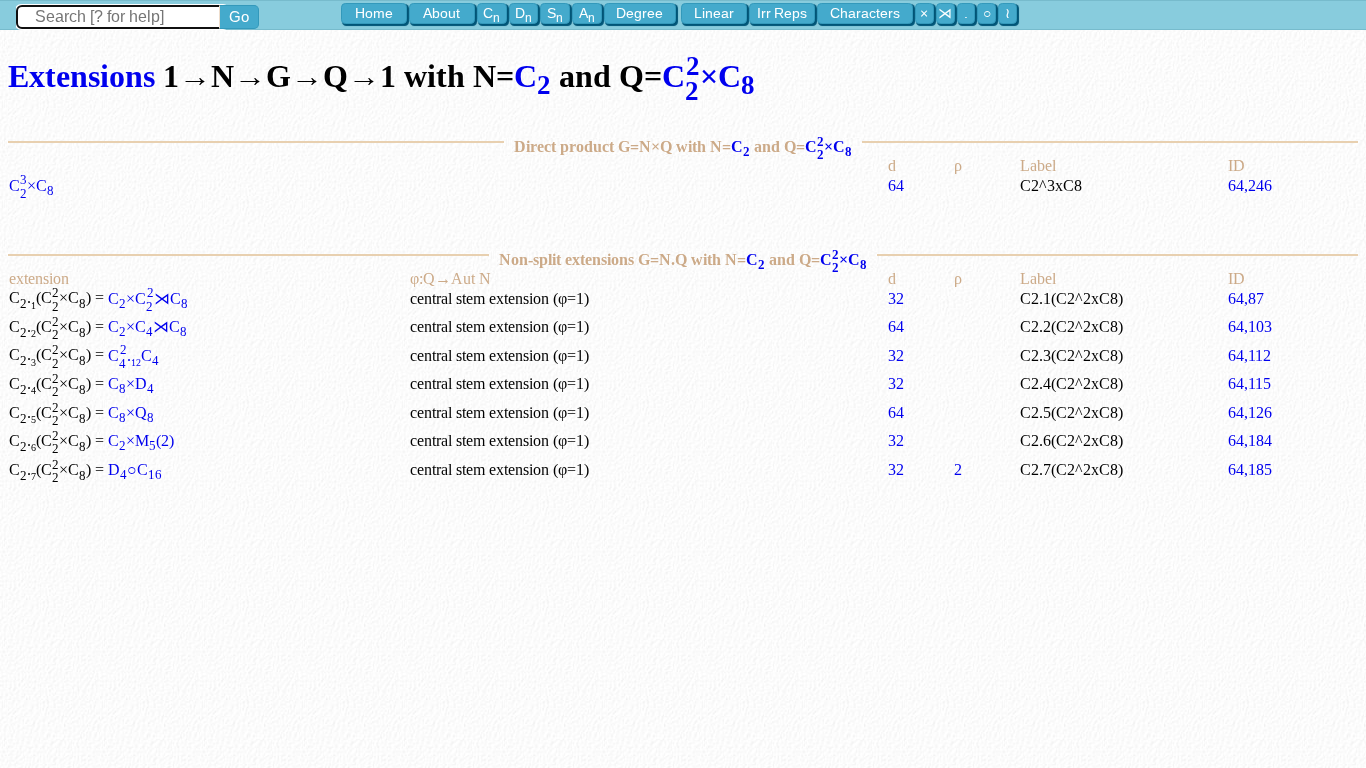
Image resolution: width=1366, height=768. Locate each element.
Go (239, 16)
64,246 (1250, 185)
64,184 (1250, 440)
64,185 (1250, 469)
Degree (639, 13)
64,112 (1249, 355)
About (441, 13)
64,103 (1250, 326)
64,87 (1246, 298)
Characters (865, 13)
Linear (714, 13)
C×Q (131, 412)
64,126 (1250, 412)
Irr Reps (782, 13)
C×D (131, 383)
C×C (708, 76)
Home (374, 13)
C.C (133, 355)
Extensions (81, 76)
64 (896, 185)
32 (896, 298)
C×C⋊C (147, 298)
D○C (135, 469)
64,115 (1249, 383)
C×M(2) (141, 440)
